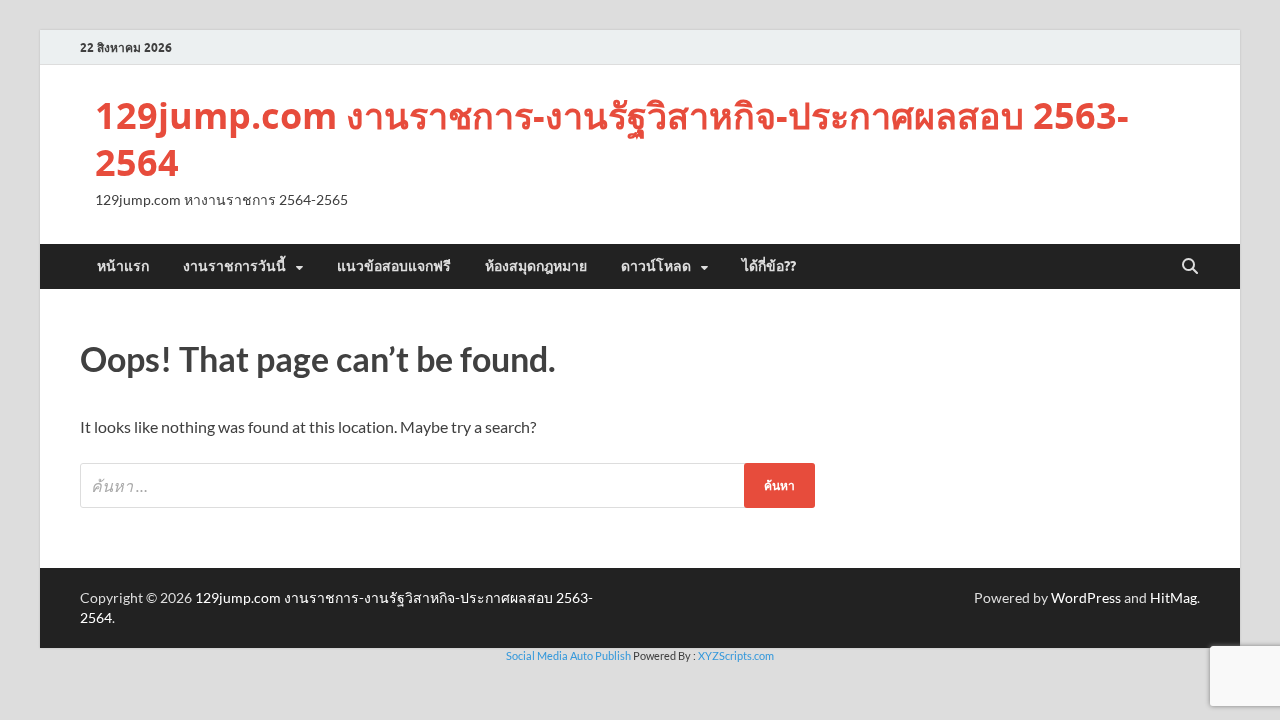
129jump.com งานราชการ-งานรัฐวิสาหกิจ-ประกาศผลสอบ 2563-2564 (612, 139)
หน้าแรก (123, 266)
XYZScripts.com (736, 655)
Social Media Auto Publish (568, 655)
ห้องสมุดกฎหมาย (536, 266)
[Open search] (1190, 267)
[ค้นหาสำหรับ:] (447, 485)
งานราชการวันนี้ (234, 266)
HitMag (1173, 597)
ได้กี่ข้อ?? (769, 266)
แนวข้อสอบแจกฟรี (394, 266)
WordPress (1086, 597)
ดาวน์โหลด (656, 266)
